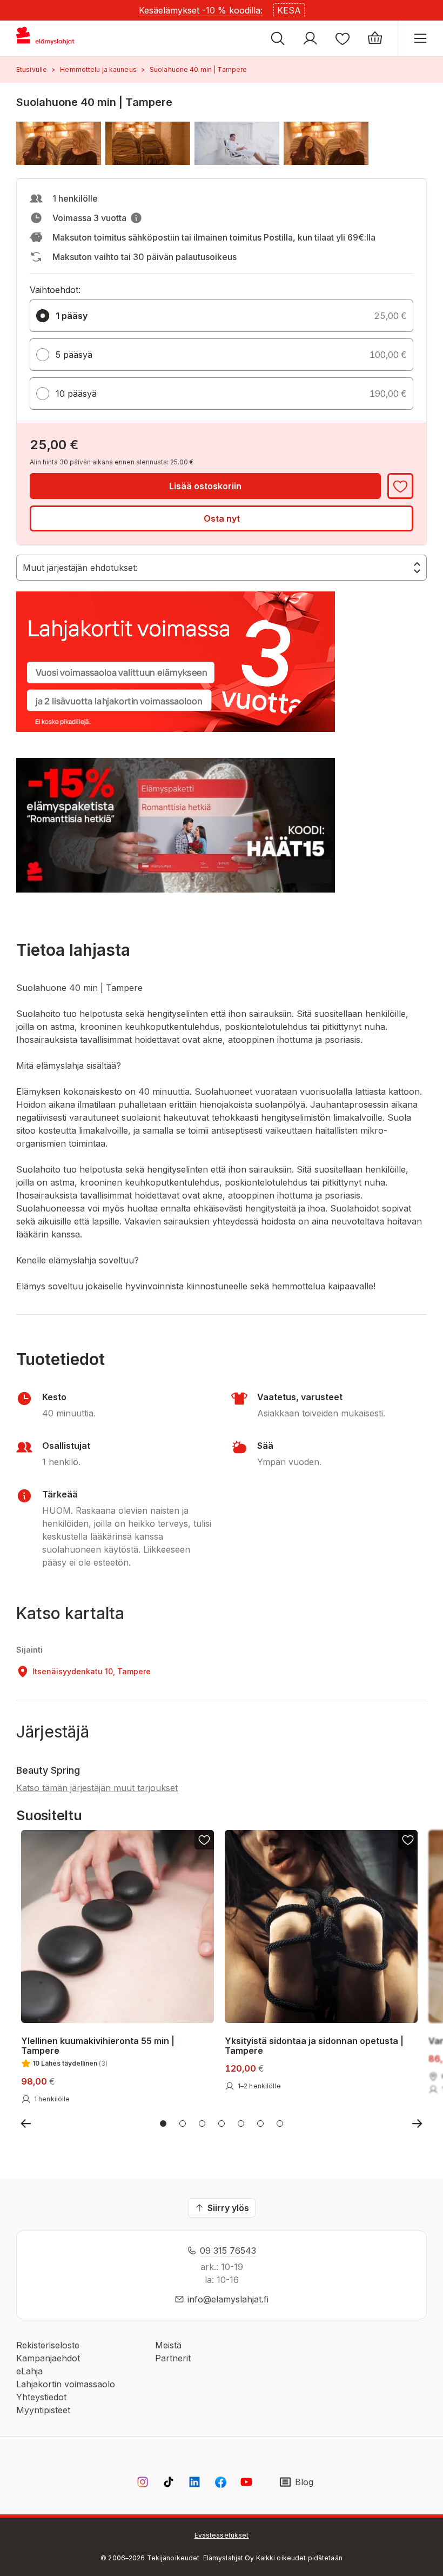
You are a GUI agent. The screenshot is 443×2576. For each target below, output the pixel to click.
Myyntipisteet (43, 2410)
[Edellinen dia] (26, 2124)
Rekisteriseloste (48, 2345)
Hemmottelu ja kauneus (98, 69)
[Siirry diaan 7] (280, 2124)
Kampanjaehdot (48, 2358)
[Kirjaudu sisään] (310, 38)
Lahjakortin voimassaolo (66, 2384)
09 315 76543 (228, 2251)
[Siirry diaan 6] (260, 2124)
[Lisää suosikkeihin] (400, 486)
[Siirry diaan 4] (222, 2124)
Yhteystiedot (41, 2397)
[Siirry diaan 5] (241, 2124)
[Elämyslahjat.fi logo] (47, 38)
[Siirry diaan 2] (183, 2124)
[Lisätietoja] (136, 218)
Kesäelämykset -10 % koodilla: (201, 10)
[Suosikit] (343, 38)
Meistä (168, 2345)
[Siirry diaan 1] (163, 2124)
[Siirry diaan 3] (202, 2124)
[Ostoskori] (375, 38)
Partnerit (173, 2358)
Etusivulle (32, 69)
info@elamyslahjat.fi (228, 2299)
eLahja (29, 2371)
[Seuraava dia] (417, 2124)
